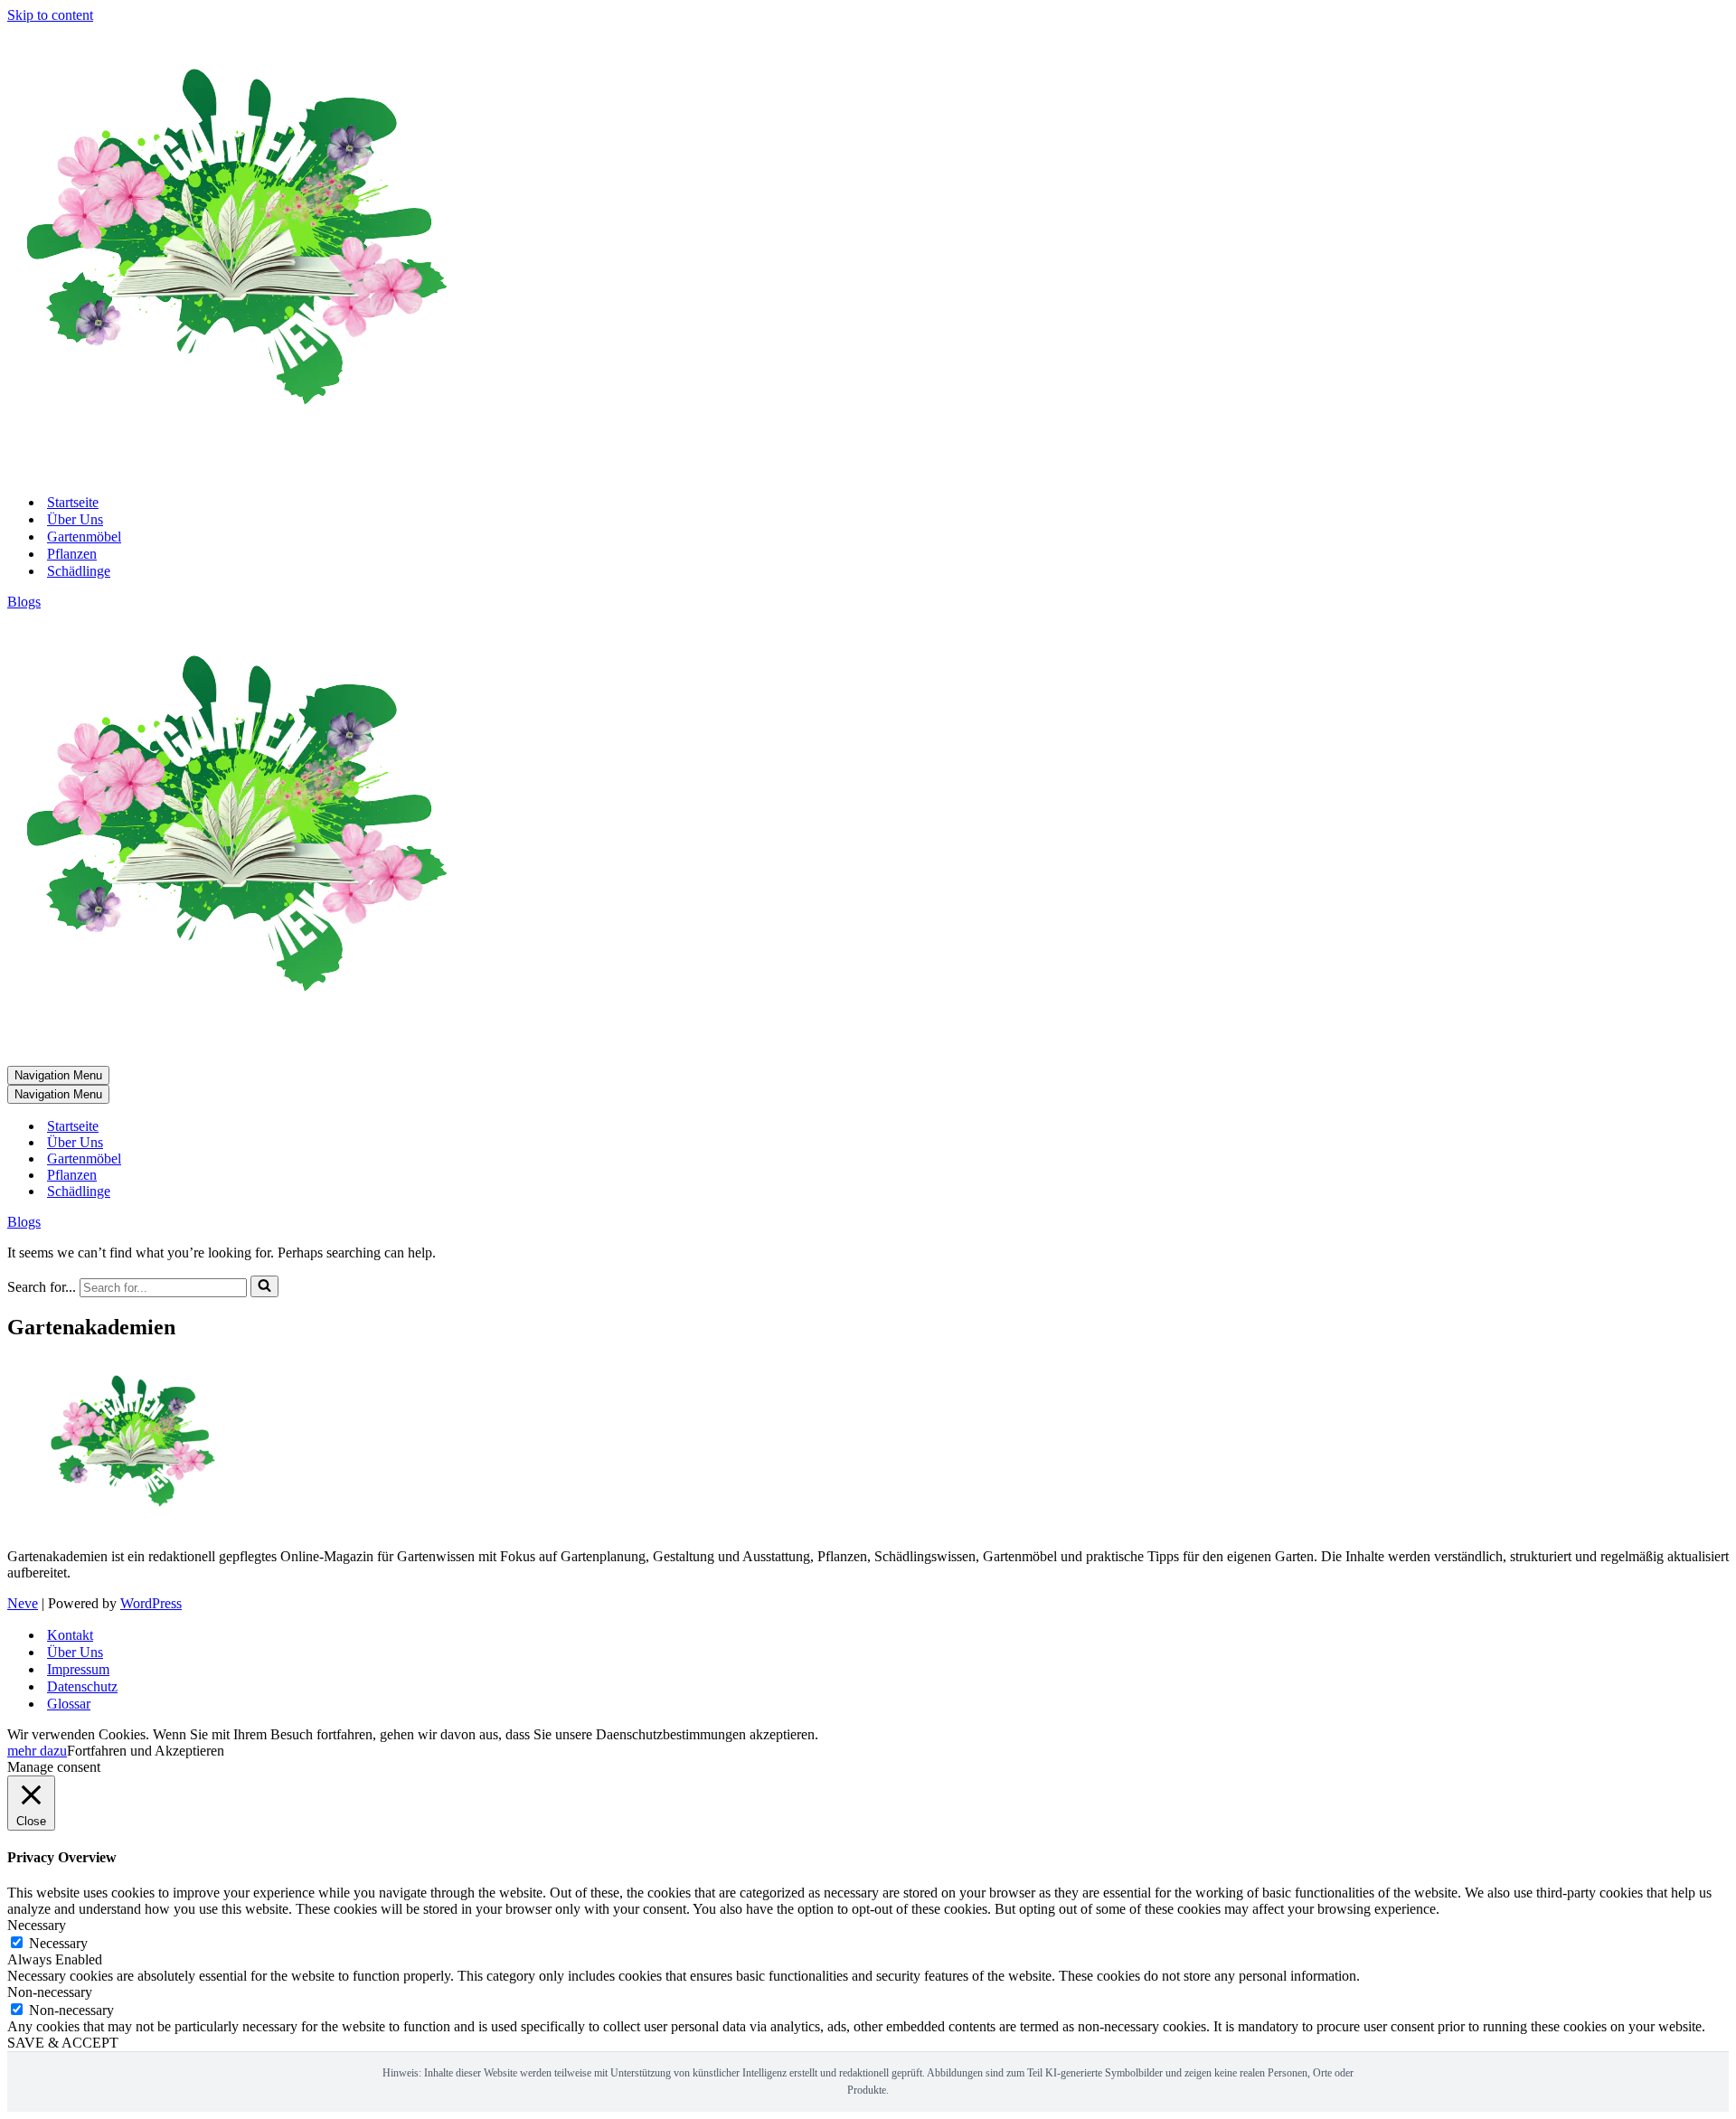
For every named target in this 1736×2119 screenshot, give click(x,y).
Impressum (78, 1669)
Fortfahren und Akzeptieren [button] (146, 1751)
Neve (23, 1603)
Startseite (73, 502)
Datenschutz (82, 1686)
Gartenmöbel (84, 537)
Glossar (69, 1704)
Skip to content (50, 15)
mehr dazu (37, 1751)
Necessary (58, 1943)
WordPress (151, 1603)
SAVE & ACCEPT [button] (63, 2043)
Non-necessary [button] (50, 1992)
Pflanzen (72, 554)
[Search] (264, 1286)
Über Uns (75, 519)
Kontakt (70, 1635)
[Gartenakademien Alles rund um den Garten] (233, 471)
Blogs (24, 602)
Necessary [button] (37, 1925)
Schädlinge (79, 571)
